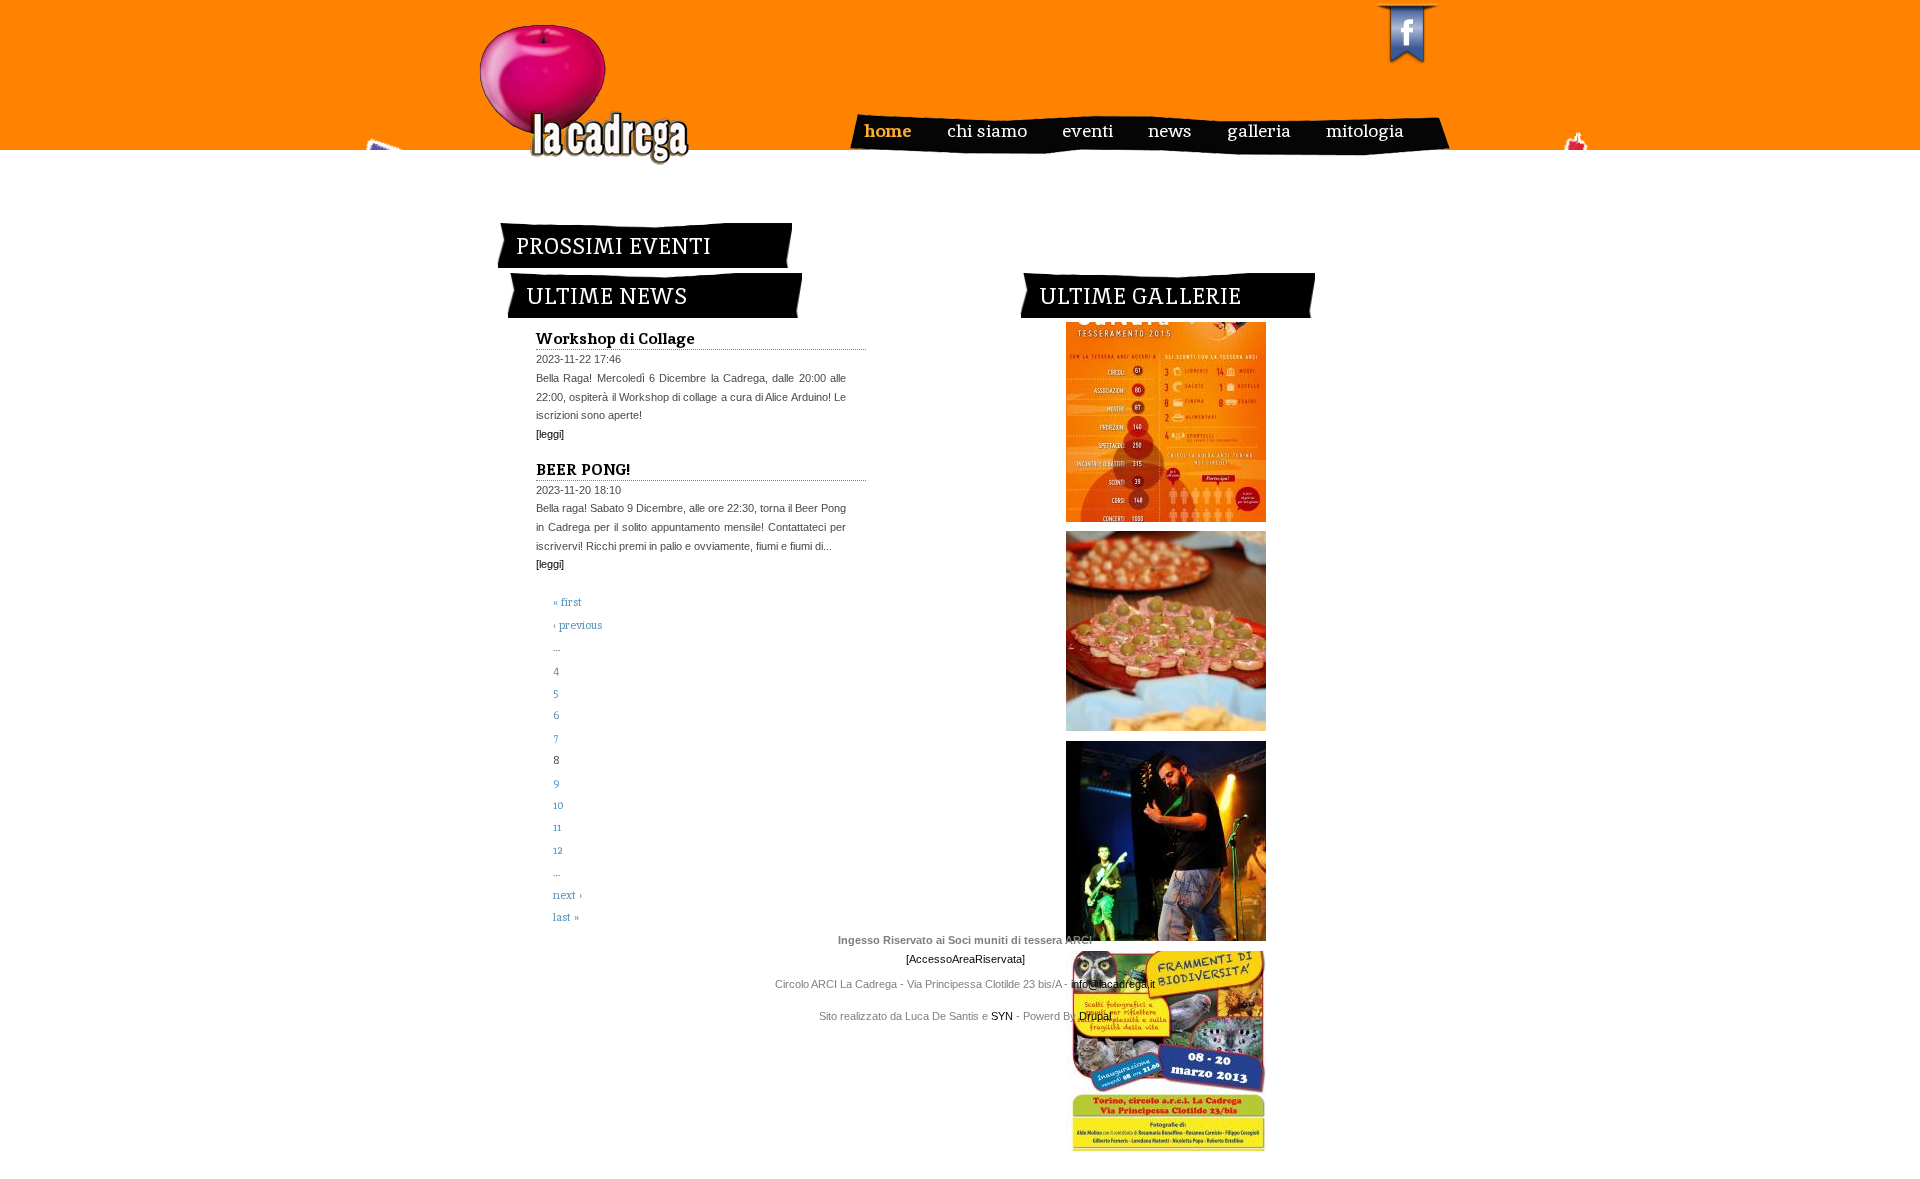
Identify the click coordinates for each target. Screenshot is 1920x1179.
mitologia (1365, 130)
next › (567, 895)
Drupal (1095, 1016)
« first (567, 602)
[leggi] (550, 434)
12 (557, 850)
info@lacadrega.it (1113, 984)
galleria (1259, 130)
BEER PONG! (583, 469)
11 (557, 827)
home (888, 130)
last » (566, 917)
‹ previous (577, 625)
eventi (1087, 130)
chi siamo (987, 130)
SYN (1003, 1016)
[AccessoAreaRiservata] (965, 959)
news (1170, 130)
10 (558, 805)
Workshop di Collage (615, 338)
